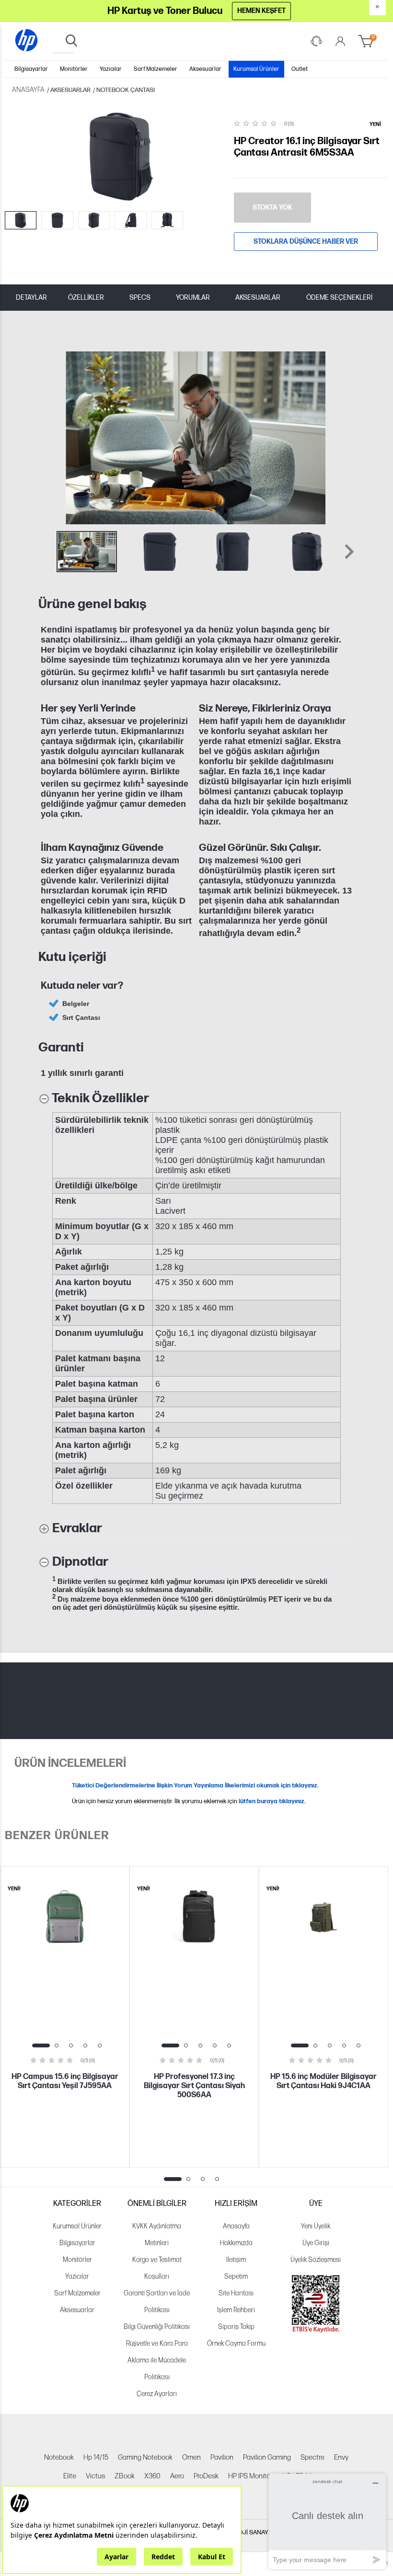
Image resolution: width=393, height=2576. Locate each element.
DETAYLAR (31, 298)
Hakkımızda (236, 2243)
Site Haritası (236, 2293)
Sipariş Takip (236, 2327)
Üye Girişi (316, 2243)
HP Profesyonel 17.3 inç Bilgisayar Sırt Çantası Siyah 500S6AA (194, 2086)
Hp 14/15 (96, 2457)
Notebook (59, 2457)
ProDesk (206, 2476)
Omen (191, 2457)
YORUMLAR (193, 298)
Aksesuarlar (205, 69)
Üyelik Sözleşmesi (316, 2260)
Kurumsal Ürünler (256, 69)
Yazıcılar (111, 69)
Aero (177, 2476)
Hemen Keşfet (261, 11)
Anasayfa (236, 2226)
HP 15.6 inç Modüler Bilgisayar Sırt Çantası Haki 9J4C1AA (324, 2081)
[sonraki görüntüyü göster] (345, 438)
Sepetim (236, 2277)
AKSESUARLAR (258, 298)
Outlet (300, 69)
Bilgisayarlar (31, 69)
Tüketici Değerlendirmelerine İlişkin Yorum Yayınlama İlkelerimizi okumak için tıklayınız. (195, 1785)
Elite (70, 2476)
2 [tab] (57, 2045)
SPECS (140, 298)
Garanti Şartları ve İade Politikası (157, 2302)
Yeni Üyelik (316, 2226)
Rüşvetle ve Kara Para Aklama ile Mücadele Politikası (157, 2360)
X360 (152, 2476)
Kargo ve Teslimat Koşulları (157, 2268)
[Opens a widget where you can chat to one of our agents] (327, 2521)
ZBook (125, 2476)
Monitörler (74, 69)
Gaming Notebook (145, 2457)
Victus (95, 2476)
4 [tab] (85, 2045)
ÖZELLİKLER (86, 298)
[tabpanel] (65, 2017)
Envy (341, 2457)
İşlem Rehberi (236, 2310)
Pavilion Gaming (267, 2457)
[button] (348, 552)
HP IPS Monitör (250, 2476)
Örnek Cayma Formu (236, 2344)
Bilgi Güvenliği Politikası (157, 2327)
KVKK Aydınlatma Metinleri (157, 2235)
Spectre (312, 2457)
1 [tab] (41, 2045)
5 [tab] (100, 2045)
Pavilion (222, 2457)
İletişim (236, 2260)
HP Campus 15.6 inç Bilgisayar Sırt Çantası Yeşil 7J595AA (65, 2081)
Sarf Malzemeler (156, 69)
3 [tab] (71, 2045)
